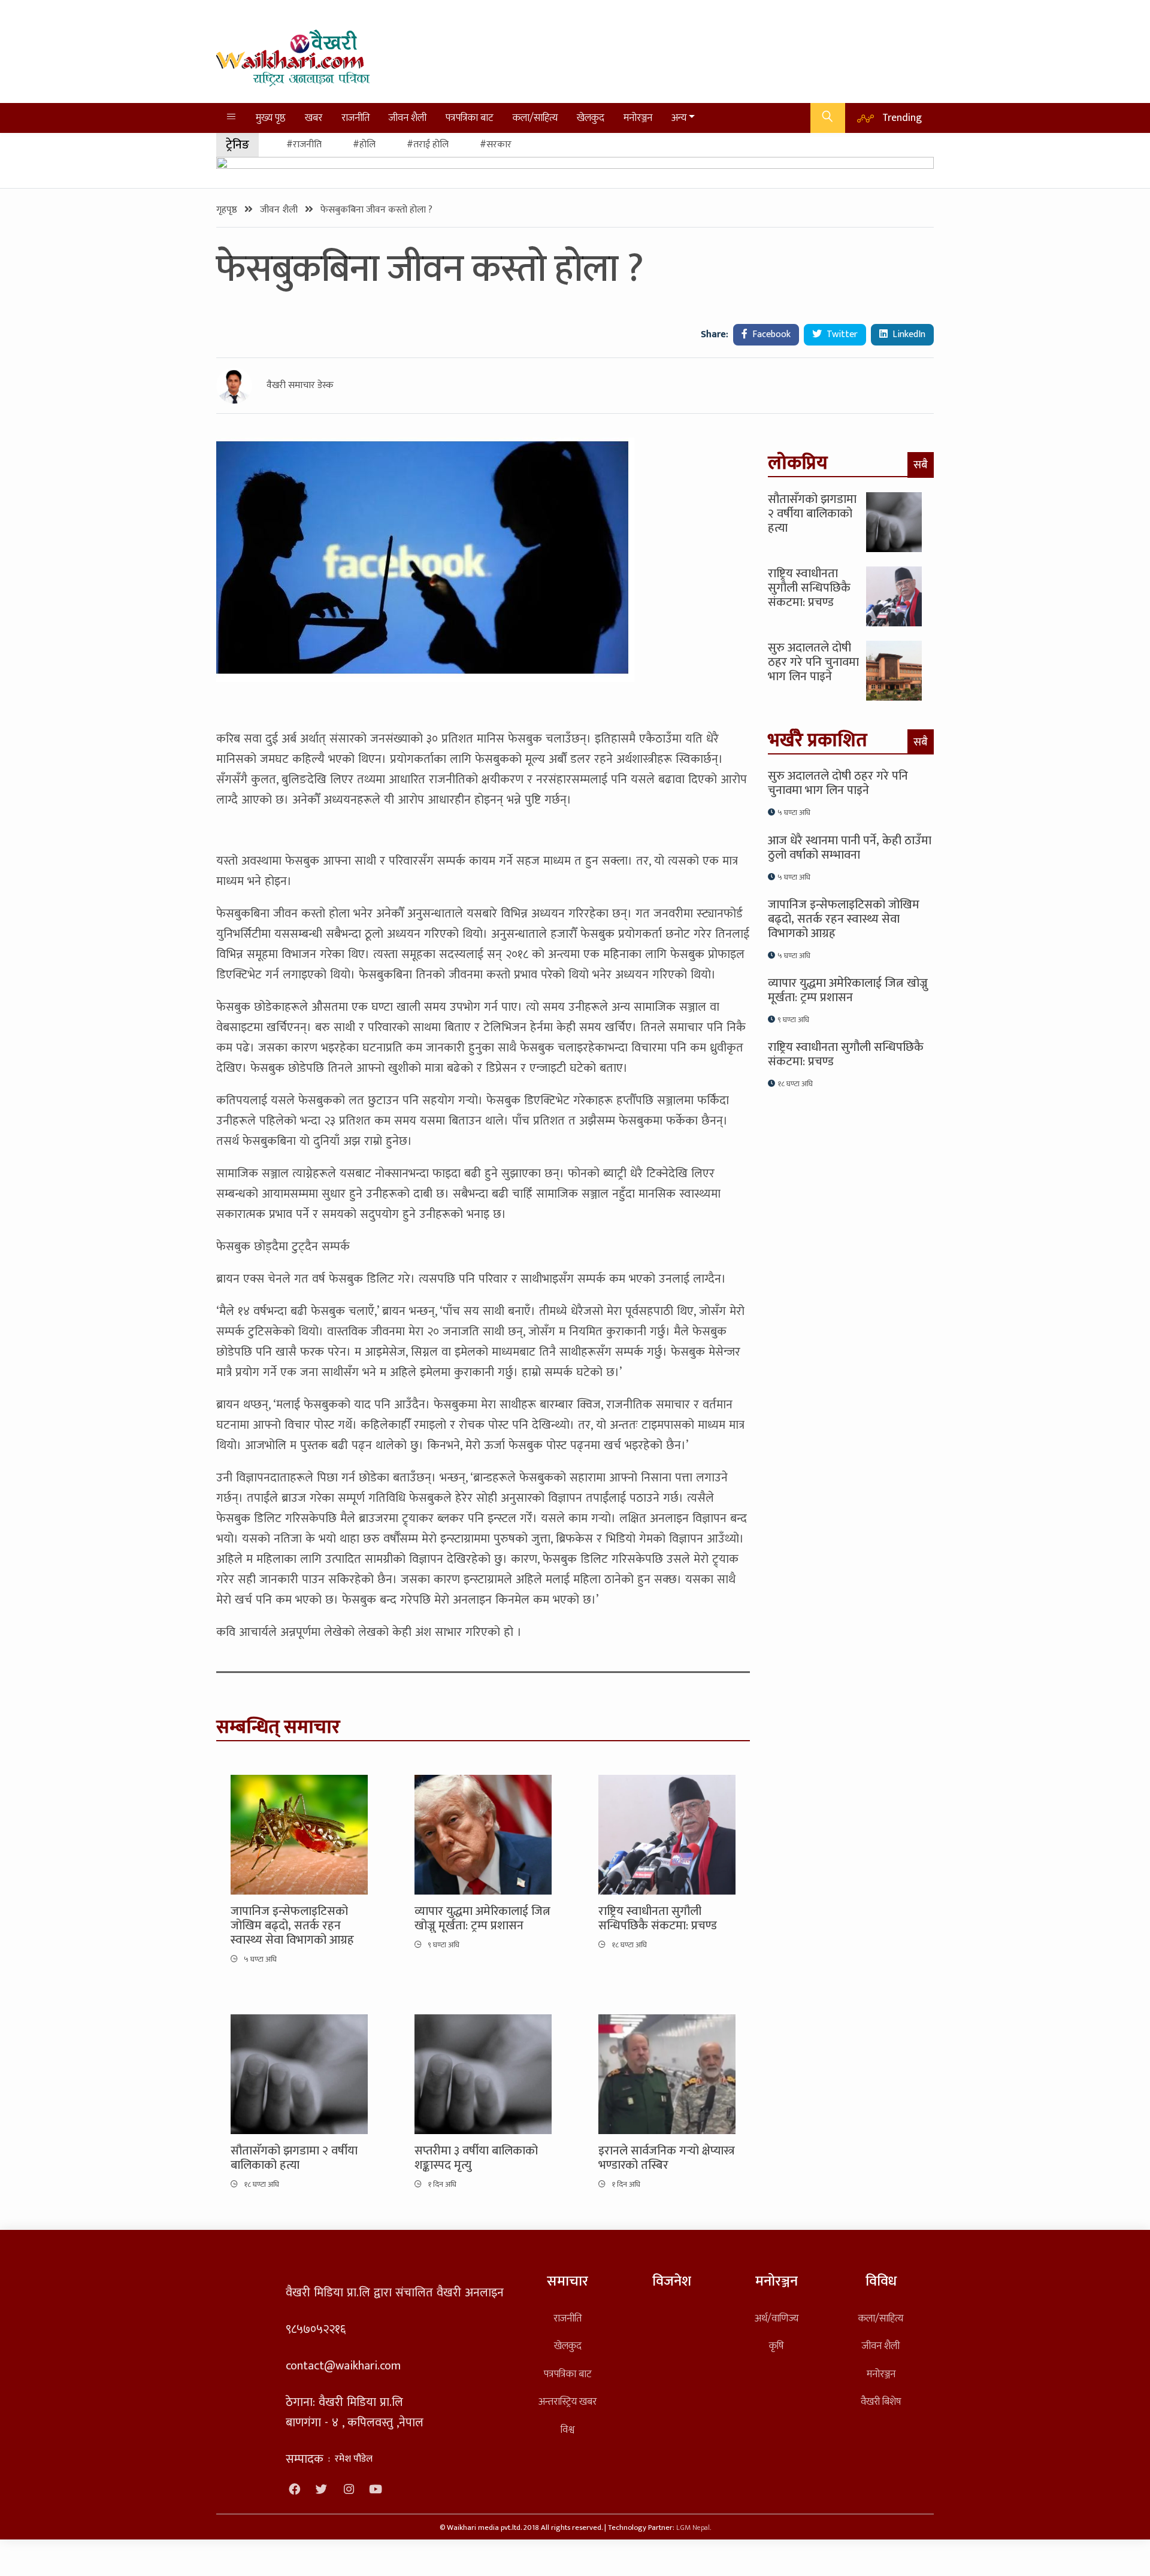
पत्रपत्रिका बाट (470, 118)
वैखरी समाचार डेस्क (300, 386)
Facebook (770, 334)
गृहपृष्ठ (228, 210)
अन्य (679, 118)
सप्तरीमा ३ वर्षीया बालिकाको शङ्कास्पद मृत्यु (476, 2158)
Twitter (841, 334)
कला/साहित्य (535, 118)
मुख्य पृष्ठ (271, 118)
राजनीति (355, 118)
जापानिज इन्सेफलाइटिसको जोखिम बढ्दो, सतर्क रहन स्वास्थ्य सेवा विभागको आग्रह (292, 1926)
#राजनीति (304, 145)
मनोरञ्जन (638, 118)
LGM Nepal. (694, 2528)
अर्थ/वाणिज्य (777, 2318)
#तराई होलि (428, 145)
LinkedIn (908, 334)
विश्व (568, 2430)
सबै (921, 465)
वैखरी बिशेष (881, 2401)
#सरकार (496, 145)
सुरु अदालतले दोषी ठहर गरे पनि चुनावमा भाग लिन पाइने (813, 662)
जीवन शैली (408, 118)
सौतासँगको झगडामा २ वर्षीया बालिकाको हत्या (294, 2158)
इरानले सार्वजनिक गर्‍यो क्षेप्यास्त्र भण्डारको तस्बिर (667, 2158)
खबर (314, 118)
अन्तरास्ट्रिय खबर (568, 2401)
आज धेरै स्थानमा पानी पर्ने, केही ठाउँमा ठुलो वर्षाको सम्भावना (850, 848)
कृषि (776, 2346)
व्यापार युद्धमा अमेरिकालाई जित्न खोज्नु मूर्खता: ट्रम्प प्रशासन (482, 1919)
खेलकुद (591, 118)
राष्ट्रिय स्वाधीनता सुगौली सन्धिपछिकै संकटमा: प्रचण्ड (658, 1919)
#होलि (364, 145)
